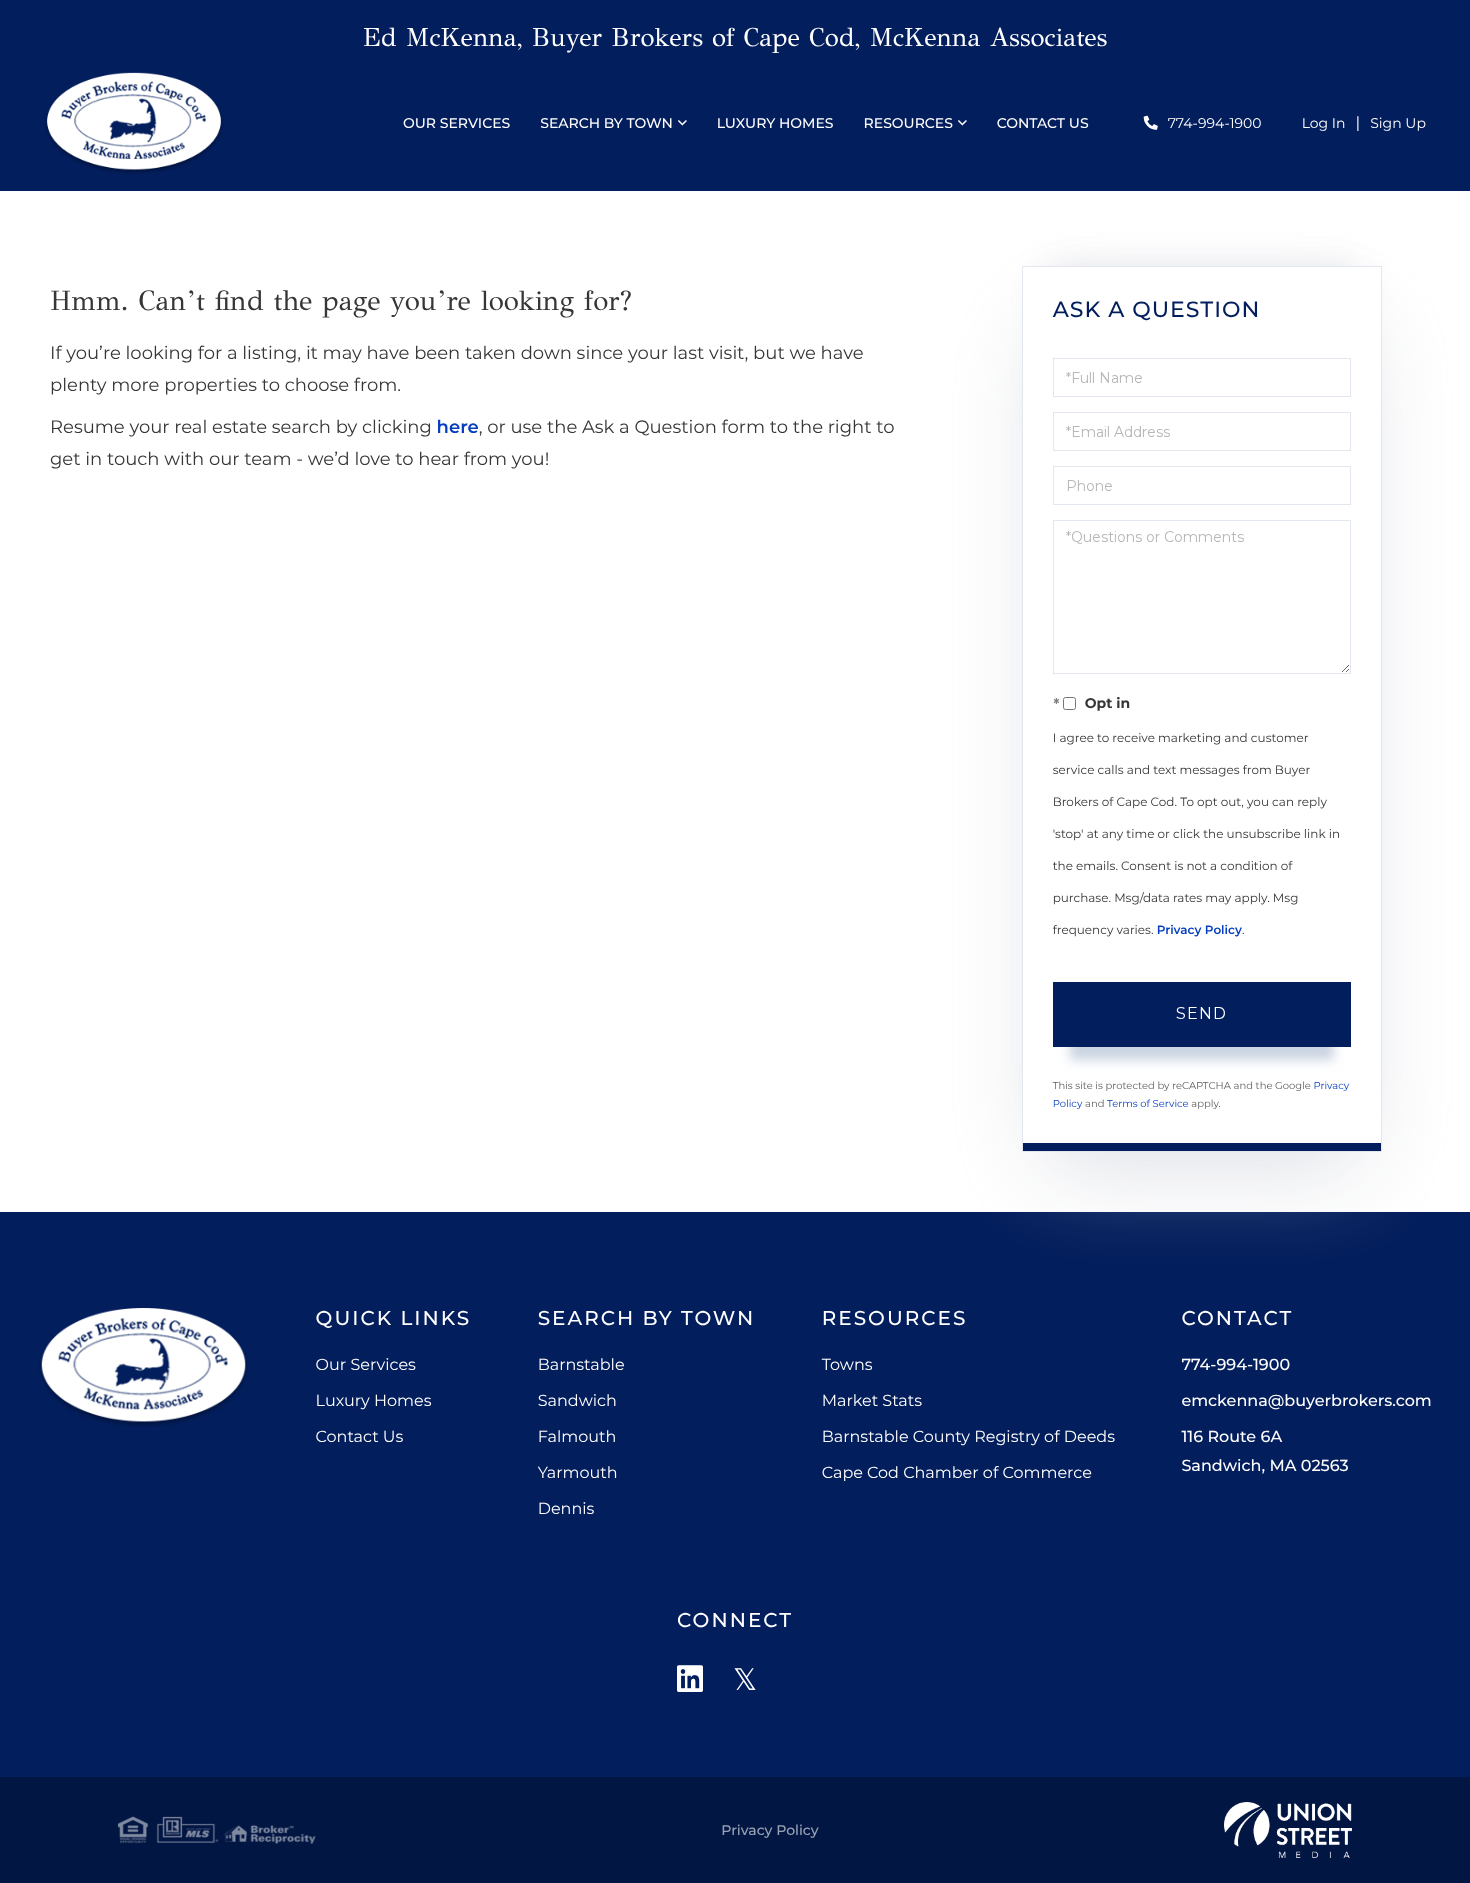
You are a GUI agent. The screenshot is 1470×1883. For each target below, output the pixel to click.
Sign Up (1398, 123)
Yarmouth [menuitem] (578, 1473)
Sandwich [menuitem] (577, 1401)
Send (1201, 1013)
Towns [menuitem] (847, 1365)
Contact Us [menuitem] (1043, 123)
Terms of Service (1148, 1103)
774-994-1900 (1215, 123)
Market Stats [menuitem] (872, 1401)
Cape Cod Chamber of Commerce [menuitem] (957, 1473)
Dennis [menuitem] (566, 1509)
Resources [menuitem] (908, 123)
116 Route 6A (1264, 1452)
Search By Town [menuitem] (606, 123)
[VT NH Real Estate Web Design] (1288, 1830)
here (458, 427)
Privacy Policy (1199, 930)
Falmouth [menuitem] (577, 1437)
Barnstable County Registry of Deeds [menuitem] (968, 1437)
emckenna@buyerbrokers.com (1306, 1401)
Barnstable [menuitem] (581, 1365)
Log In (1324, 123)
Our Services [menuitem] (456, 123)
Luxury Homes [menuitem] (775, 123)
